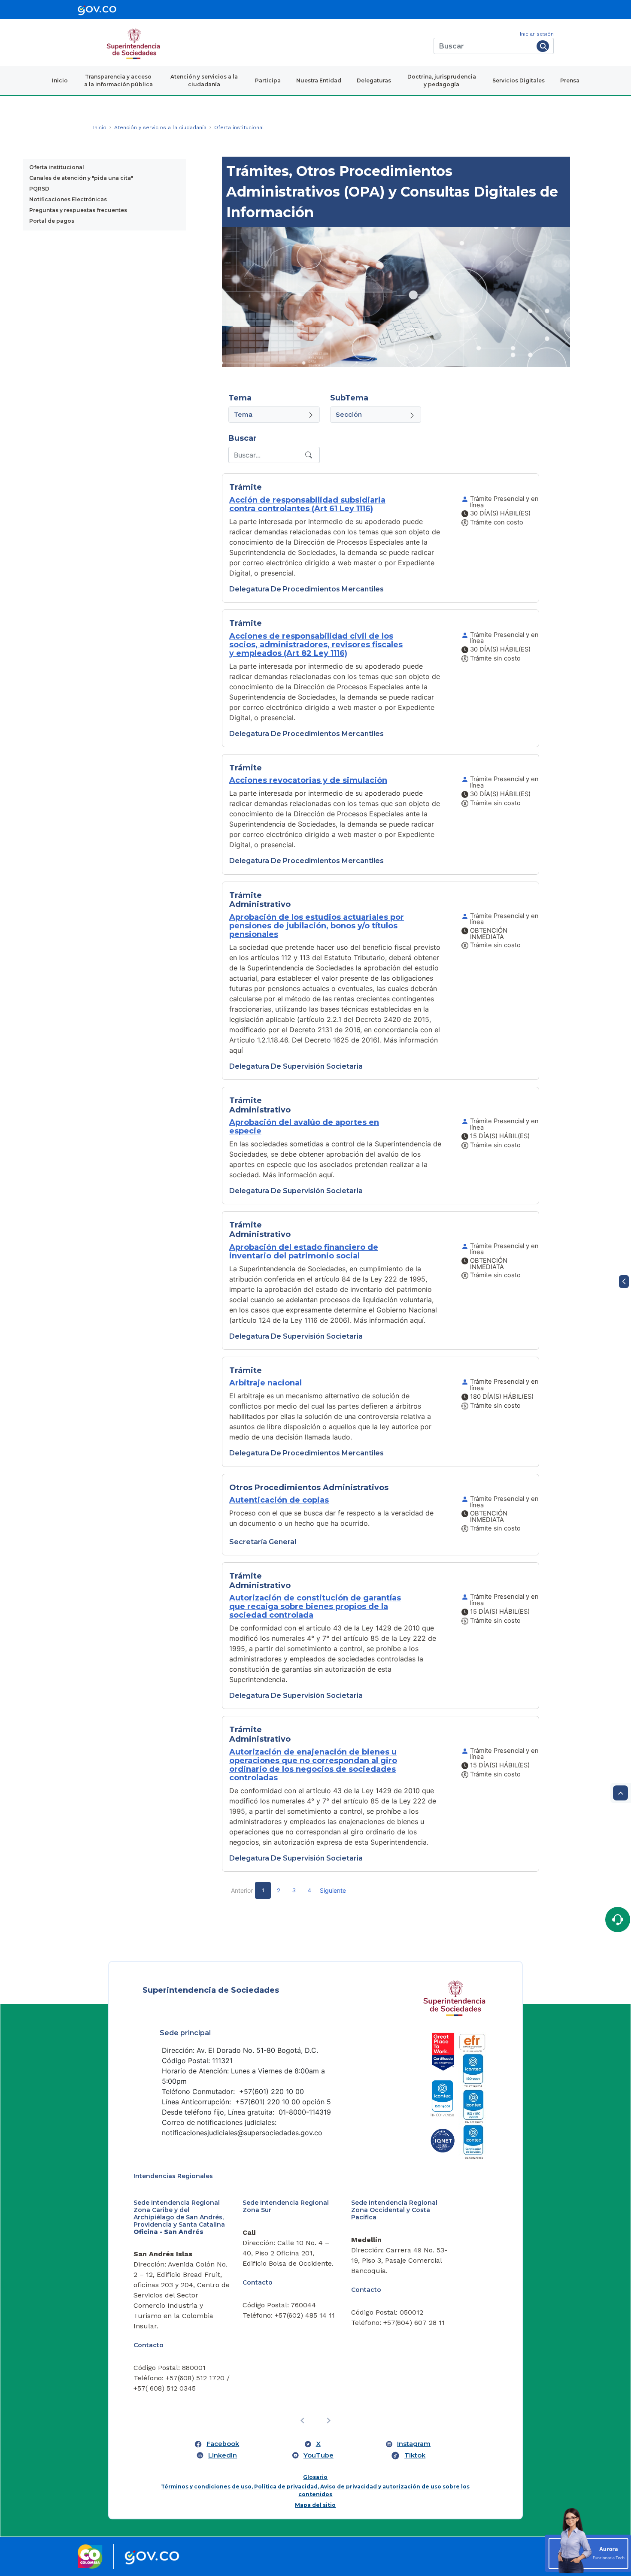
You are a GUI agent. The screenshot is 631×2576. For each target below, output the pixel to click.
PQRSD (39, 189)
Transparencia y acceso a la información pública (118, 80)
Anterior (242, 1890)
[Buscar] (543, 46)
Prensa (570, 80)
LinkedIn (223, 2382)
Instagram (414, 2371)
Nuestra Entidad (319, 80)
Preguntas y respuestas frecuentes (78, 210)
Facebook (223, 2371)
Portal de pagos (52, 221)
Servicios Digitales (519, 80)
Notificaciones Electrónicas (68, 199)
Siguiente (333, 1890)
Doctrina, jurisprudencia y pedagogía (442, 80)
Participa (268, 80)
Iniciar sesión (537, 34)
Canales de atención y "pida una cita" (81, 178)
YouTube (319, 2382)
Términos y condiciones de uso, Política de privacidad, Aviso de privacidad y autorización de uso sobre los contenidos (315, 2417)
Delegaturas (374, 80)
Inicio (60, 80)
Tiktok (415, 2382)
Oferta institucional (57, 167)
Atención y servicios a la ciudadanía (204, 80)
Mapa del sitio (315, 2432)
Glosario (315, 2404)
